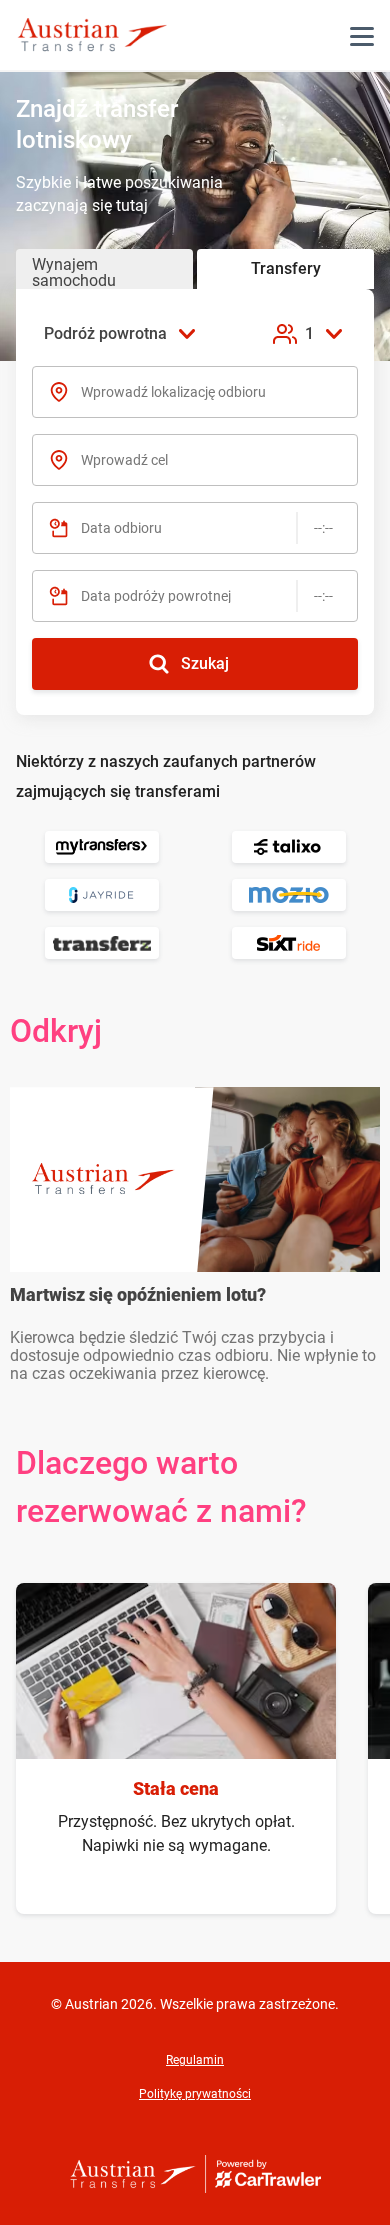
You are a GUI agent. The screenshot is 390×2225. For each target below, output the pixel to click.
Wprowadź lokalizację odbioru (173, 392)
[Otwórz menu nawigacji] (362, 36)
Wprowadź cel (124, 460)
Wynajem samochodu (74, 272)
